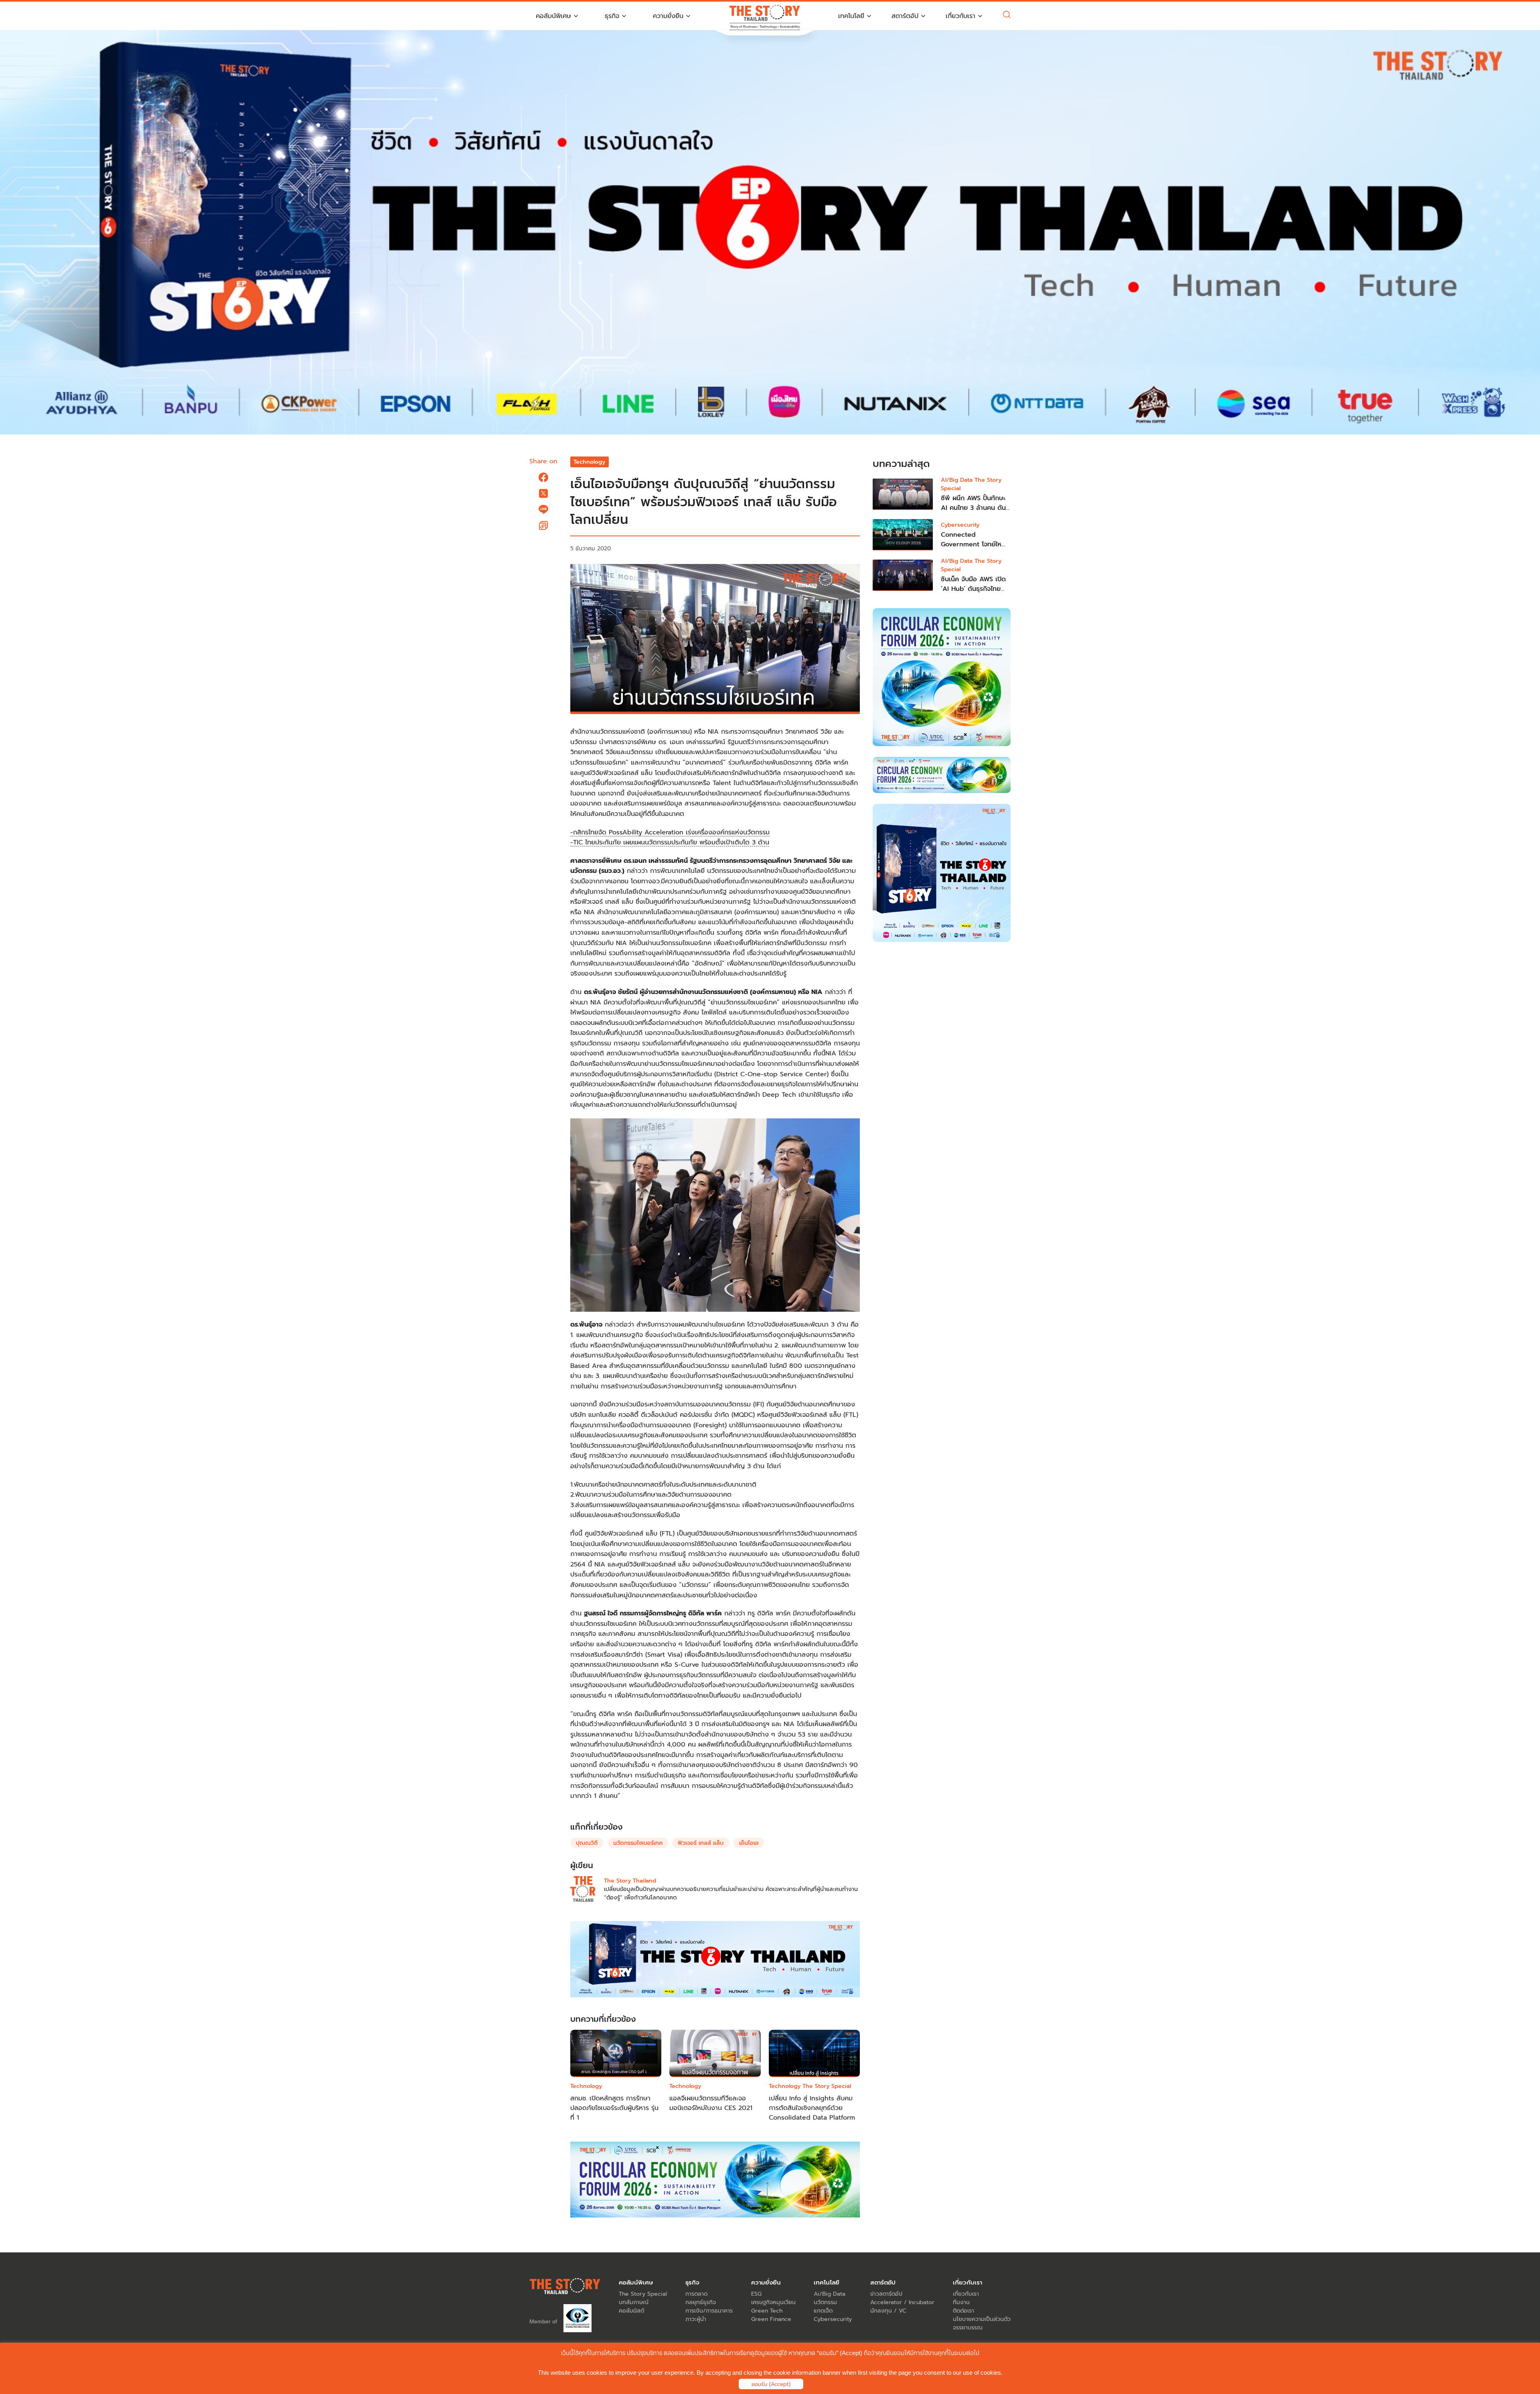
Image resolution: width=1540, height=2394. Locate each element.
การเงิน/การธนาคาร (709, 2311)
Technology (589, 462)
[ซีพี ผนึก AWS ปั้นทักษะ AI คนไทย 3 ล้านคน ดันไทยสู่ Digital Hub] (903, 494)
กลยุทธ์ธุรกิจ (701, 2302)
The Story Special (827, 2086)
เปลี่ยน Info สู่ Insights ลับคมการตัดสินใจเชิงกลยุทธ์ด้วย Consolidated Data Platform (812, 2108)
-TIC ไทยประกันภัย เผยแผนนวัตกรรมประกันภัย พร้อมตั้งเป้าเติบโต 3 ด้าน (670, 842)
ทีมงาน (961, 2302)
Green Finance (771, 2319)
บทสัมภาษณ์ (634, 2302)
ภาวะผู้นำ (696, 2319)
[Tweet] (543, 493)
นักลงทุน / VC (888, 2311)
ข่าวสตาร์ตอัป (886, 2294)
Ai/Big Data (830, 2294)
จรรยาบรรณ (968, 2328)
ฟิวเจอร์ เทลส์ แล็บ (701, 1843)
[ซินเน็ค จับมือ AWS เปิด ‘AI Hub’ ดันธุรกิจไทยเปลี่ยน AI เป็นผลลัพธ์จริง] (903, 575)
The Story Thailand (630, 1881)
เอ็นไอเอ (749, 1843)
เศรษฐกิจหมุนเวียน (773, 2302)
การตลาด (696, 2294)
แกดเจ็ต (823, 2311)
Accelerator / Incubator (902, 2302)
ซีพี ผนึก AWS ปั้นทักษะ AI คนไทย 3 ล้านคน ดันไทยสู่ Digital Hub (973, 508)
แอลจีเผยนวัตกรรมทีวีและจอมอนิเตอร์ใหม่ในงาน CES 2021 (711, 2103)
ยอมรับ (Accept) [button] (771, 2384)
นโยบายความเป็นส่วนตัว (982, 2319)
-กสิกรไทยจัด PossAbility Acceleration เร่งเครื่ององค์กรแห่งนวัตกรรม (670, 832)
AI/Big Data (958, 480)
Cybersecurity (960, 525)
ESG (756, 2294)
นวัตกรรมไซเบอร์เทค (638, 1843)
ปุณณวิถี (587, 1843)
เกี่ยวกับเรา (966, 2294)
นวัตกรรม (825, 2302)
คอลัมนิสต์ (631, 2311)
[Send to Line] (543, 509)
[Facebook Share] (543, 477)
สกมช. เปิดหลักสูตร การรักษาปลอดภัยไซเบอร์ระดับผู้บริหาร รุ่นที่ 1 (614, 2108)
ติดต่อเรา (964, 2311)
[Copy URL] (543, 525)
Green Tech (767, 2311)
